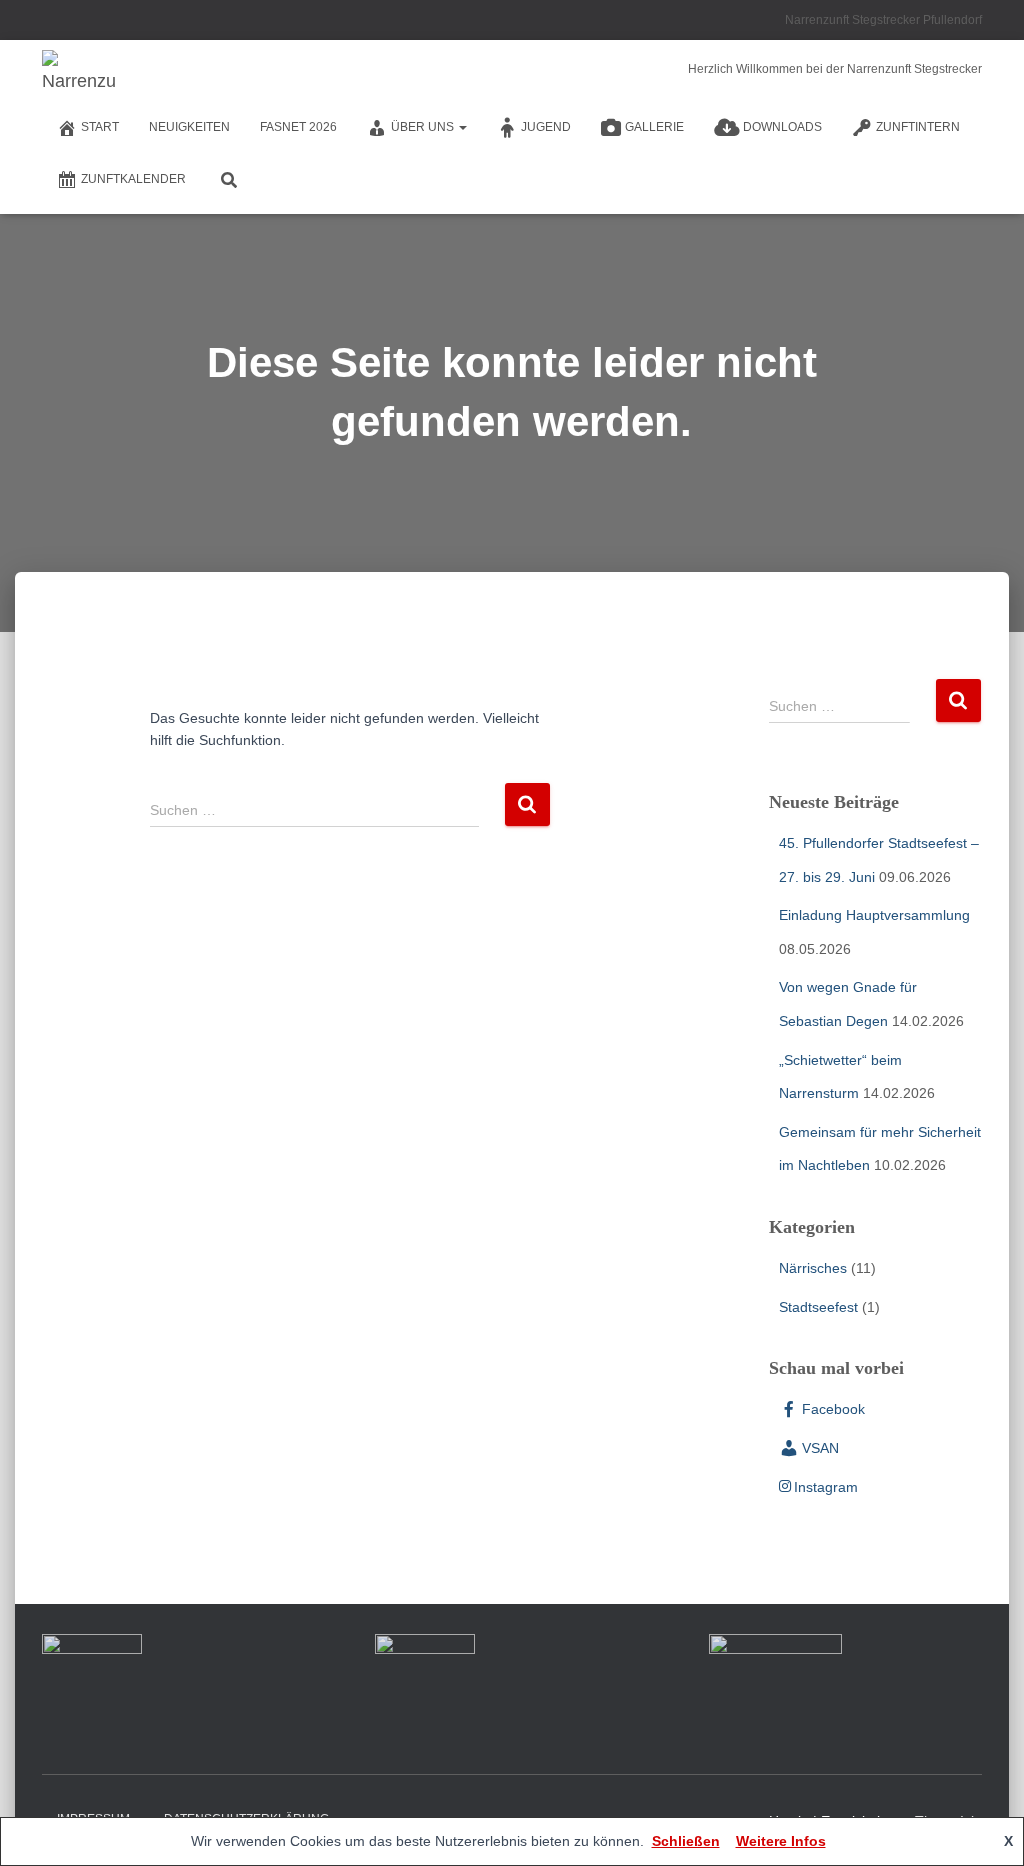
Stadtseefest (818, 1307)
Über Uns (424, 127)
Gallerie (654, 127)
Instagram (826, 1487)
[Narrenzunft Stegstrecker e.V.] (79, 75)
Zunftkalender (133, 179)
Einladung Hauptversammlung (874, 915)
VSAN (820, 1448)
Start (100, 127)
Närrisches (813, 1268)
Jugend (546, 127)
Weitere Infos (781, 1841)
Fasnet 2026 (298, 127)
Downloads (782, 127)
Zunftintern (918, 127)
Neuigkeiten (189, 127)
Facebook (833, 1409)
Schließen (686, 1841)
